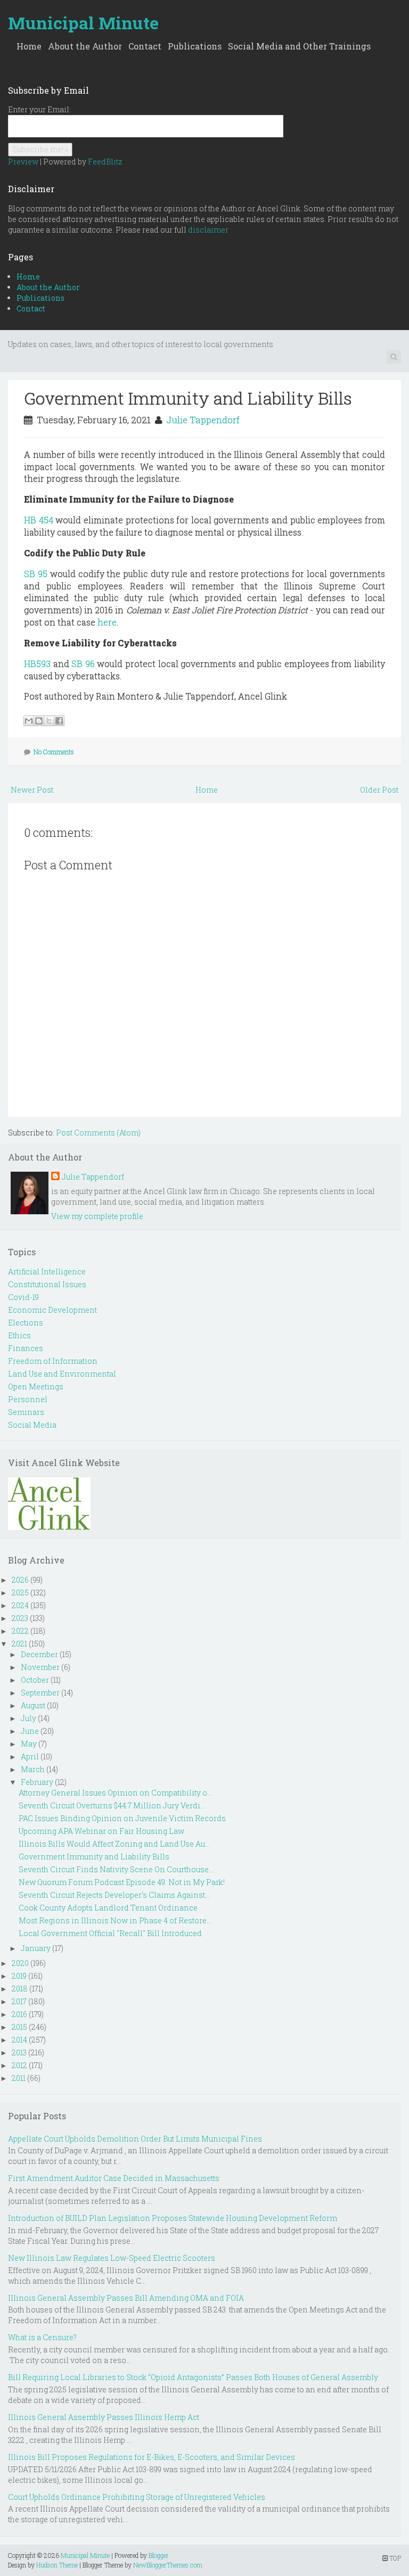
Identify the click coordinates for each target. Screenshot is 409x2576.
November (40, 1667)
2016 (19, 2014)
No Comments (54, 752)
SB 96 (83, 664)
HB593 (37, 664)
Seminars (26, 1412)
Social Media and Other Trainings (299, 46)
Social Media (32, 1425)
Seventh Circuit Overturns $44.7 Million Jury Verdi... (112, 1805)
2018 (20, 1989)
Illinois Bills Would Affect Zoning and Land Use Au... (114, 1844)
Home (29, 46)
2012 (19, 2065)
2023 (20, 1618)
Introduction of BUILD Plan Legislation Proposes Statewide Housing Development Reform (173, 2218)
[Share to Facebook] (59, 721)
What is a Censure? (42, 2337)
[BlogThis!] (39, 721)
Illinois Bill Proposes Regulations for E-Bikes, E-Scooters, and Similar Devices (152, 2457)
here (107, 622)
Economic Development (52, 1310)
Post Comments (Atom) (98, 1133)
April (30, 1756)
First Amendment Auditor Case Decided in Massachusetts (114, 2178)
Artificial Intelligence (47, 1271)
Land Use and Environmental (62, 1374)
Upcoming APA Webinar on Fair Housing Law (101, 1831)
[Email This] (29, 721)
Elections (26, 1323)
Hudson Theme (57, 2565)
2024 (20, 1605)
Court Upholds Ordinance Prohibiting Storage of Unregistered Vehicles (137, 2497)
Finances (26, 1348)
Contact (145, 46)
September (40, 1693)
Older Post (379, 790)
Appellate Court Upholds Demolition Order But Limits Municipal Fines (135, 2139)
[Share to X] (49, 721)
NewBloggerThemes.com (168, 2565)
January (36, 1948)
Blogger (159, 2555)
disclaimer (208, 230)
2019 (19, 1976)
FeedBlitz (105, 162)
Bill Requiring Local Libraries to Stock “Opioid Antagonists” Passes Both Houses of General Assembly (193, 2377)
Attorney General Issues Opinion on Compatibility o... (115, 1793)
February (37, 1782)
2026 (20, 1580)
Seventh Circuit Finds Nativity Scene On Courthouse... (116, 1869)
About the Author (85, 46)
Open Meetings (36, 1386)
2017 (19, 2001)
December (39, 1654)
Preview (23, 162)
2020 (20, 1963)
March (33, 1769)
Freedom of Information (53, 1361)
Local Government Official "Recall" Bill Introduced (110, 1933)
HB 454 (39, 520)
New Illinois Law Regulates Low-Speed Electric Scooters (112, 2258)
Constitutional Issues (47, 1284)
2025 (20, 1592)
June (30, 1731)
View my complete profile (97, 1216)
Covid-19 (23, 1297)
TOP (394, 2558)
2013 (19, 2052)
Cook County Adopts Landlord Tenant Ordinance (108, 1908)
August (33, 1705)
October (35, 1680)
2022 (20, 1631)
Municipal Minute (83, 23)
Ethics (19, 1335)
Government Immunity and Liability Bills (188, 398)
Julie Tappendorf (203, 420)
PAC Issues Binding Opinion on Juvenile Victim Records (122, 1818)
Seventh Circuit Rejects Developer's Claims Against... (114, 1895)
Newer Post (32, 790)
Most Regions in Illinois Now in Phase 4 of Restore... (115, 1920)
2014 (19, 2040)
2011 (19, 2078)
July (28, 1718)
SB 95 (36, 574)
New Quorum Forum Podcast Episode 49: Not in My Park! (122, 1882)
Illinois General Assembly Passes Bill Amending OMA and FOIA (126, 2298)
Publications (195, 46)
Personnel (28, 1399)
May (29, 1744)
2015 (19, 2027)
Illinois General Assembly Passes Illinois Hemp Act (104, 2417)
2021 (19, 1644)
